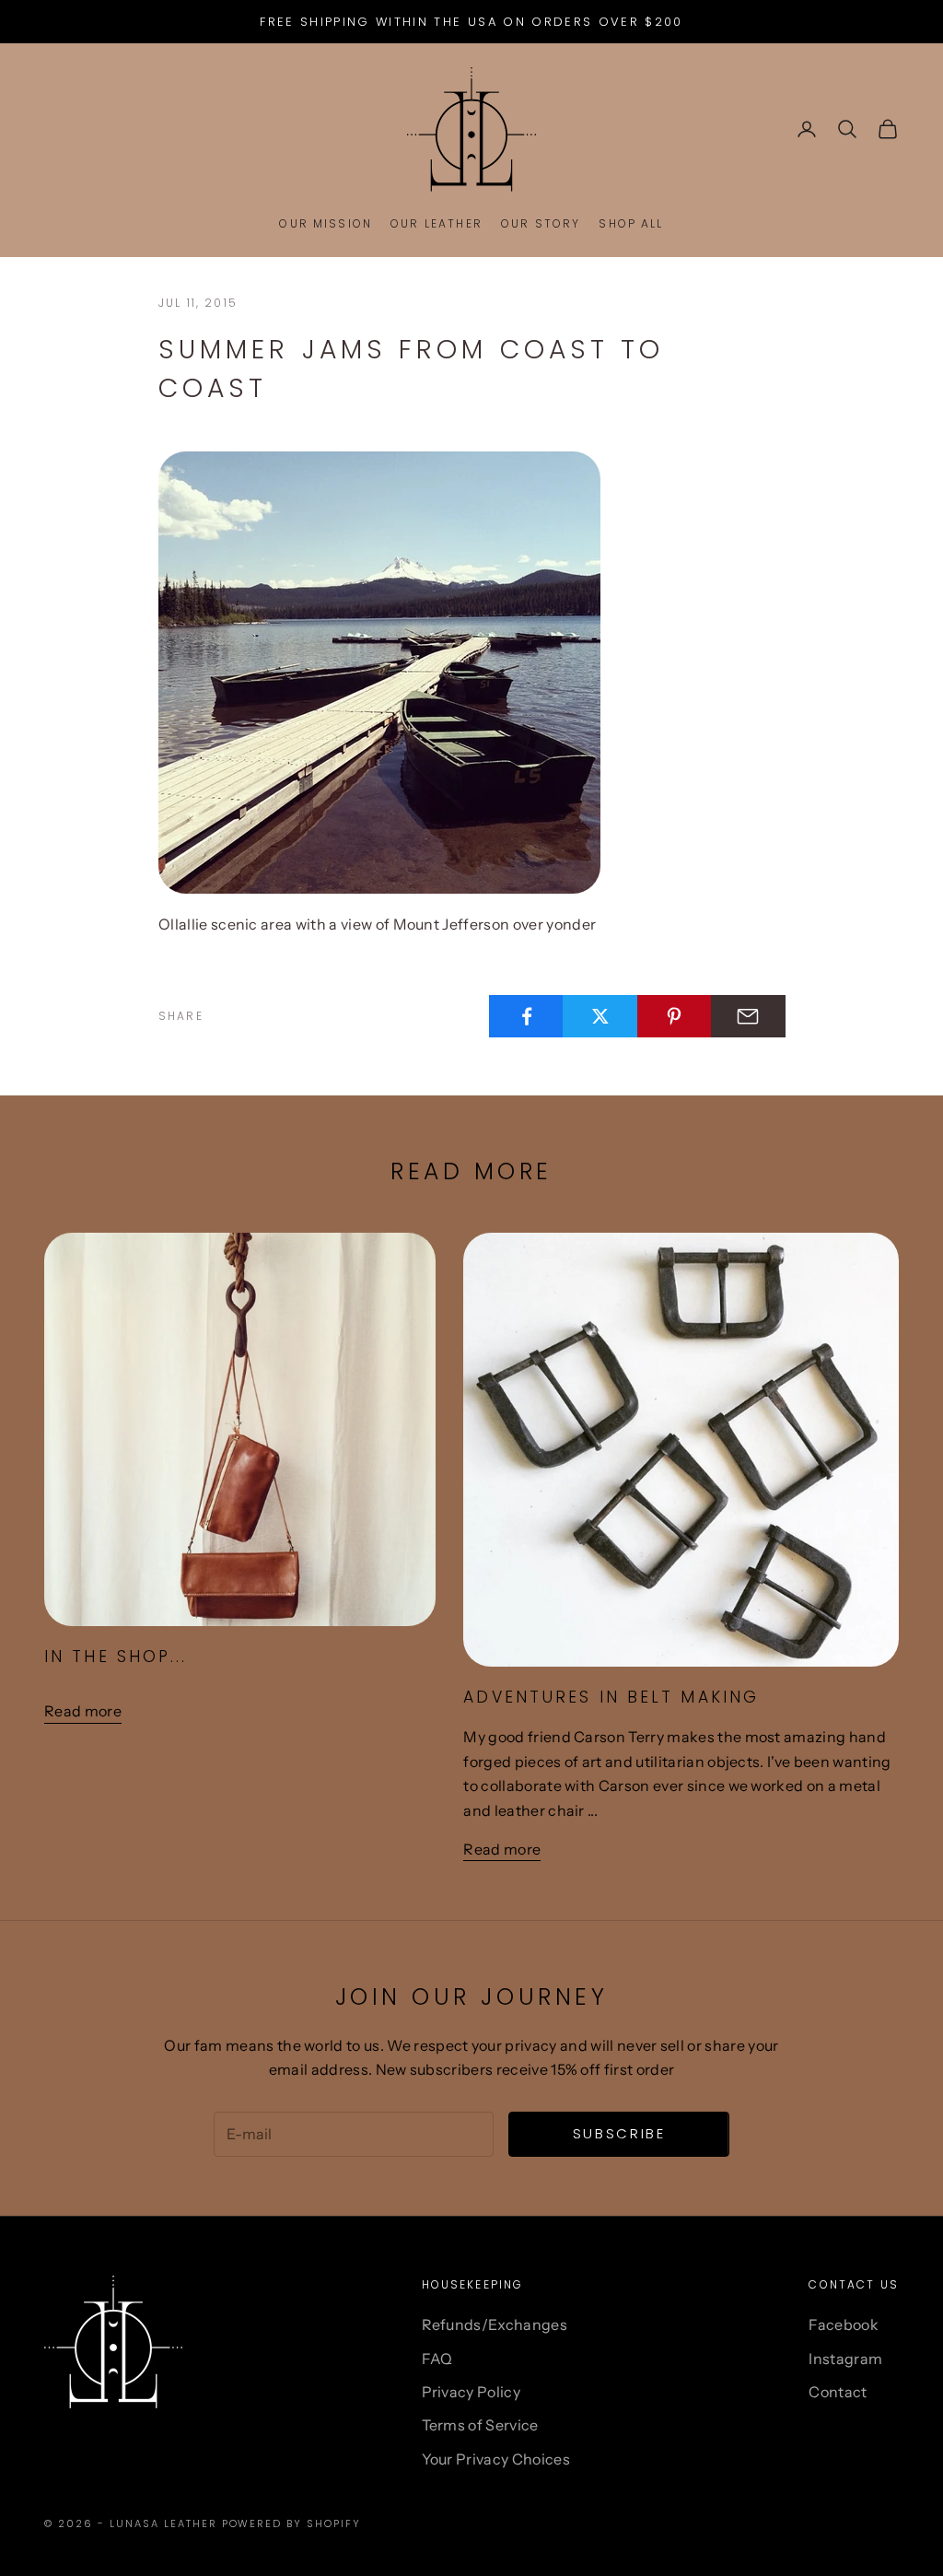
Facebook (844, 2324)
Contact (838, 2392)
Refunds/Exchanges (495, 2324)
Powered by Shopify (292, 2523)
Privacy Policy (471, 2392)
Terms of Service (480, 2425)
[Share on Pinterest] (675, 1016)
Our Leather (437, 223)
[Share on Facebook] (526, 1016)
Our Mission (326, 223)
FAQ (437, 2359)
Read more (83, 1711)
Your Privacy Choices (496, 2459)
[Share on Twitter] (600, 1016)
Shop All (631, 223)
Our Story (541, 223)
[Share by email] (748, 1016)
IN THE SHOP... (116, 1657)
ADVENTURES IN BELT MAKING (611, 1697)
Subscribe (619, 2133)
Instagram (845, 2359)
